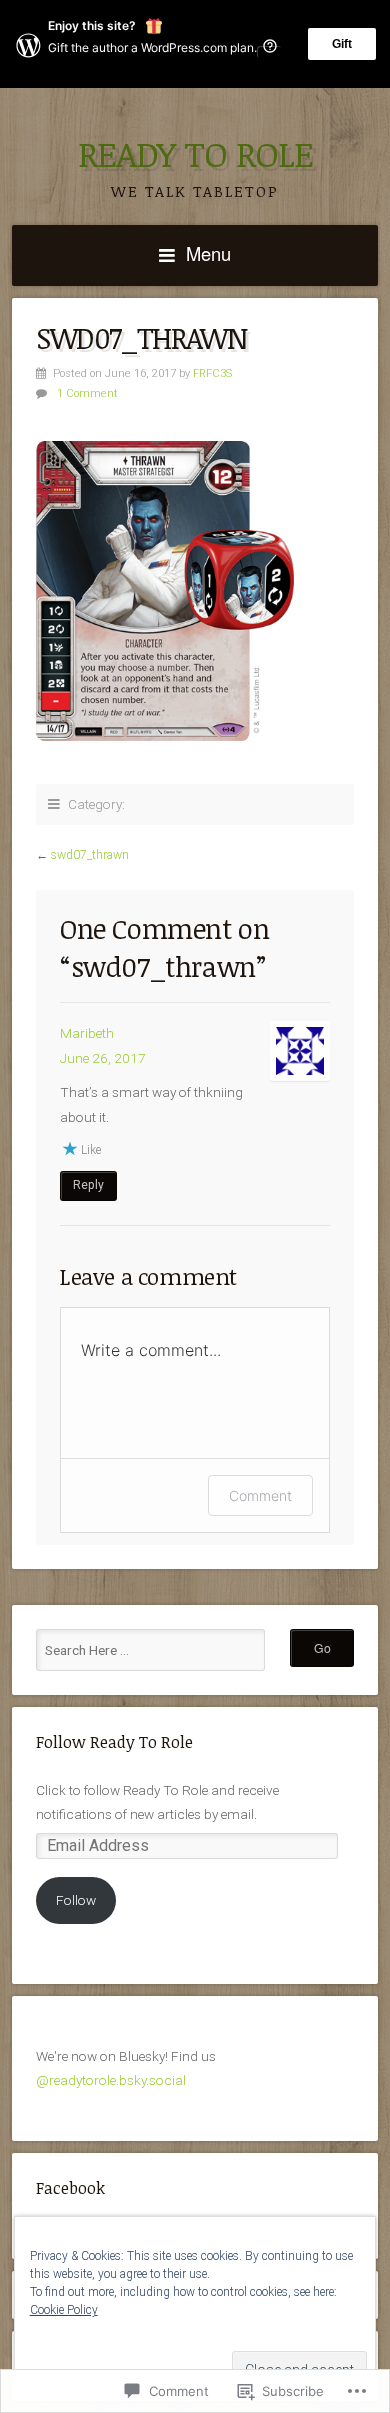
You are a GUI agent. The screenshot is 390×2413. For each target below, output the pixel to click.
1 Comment (87, 393)
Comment (260, 1495)
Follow (76, 1900)
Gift (342, 44)
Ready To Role (195, 153)
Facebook (70, 2188)
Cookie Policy (64, 2310)
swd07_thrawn (90, 855)
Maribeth (87, 1033)
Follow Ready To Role (114, 1742)
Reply (88, 1185)
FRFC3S (212, 373)
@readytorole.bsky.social (111, 2080)
